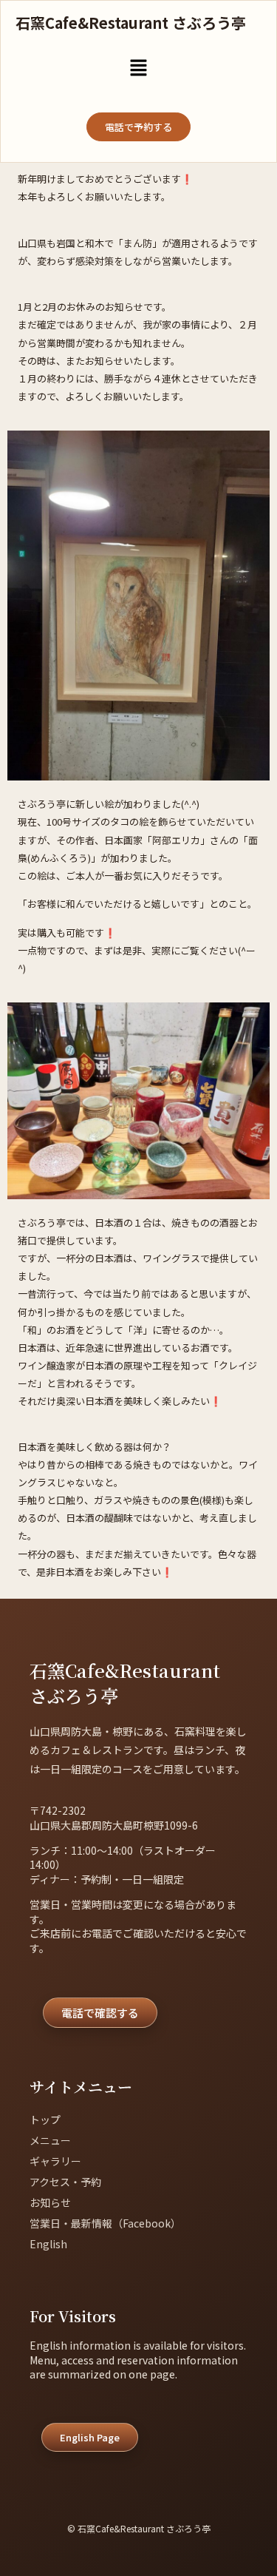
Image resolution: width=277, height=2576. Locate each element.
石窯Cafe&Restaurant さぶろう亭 (131, 23)
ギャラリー (55, 2161)
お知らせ (50, 2202)
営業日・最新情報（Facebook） (105, 2223)
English (48, 2244)
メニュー (50, 2140)
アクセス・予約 (65, 2182)
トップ (45, 2120)
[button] (138, 68)
